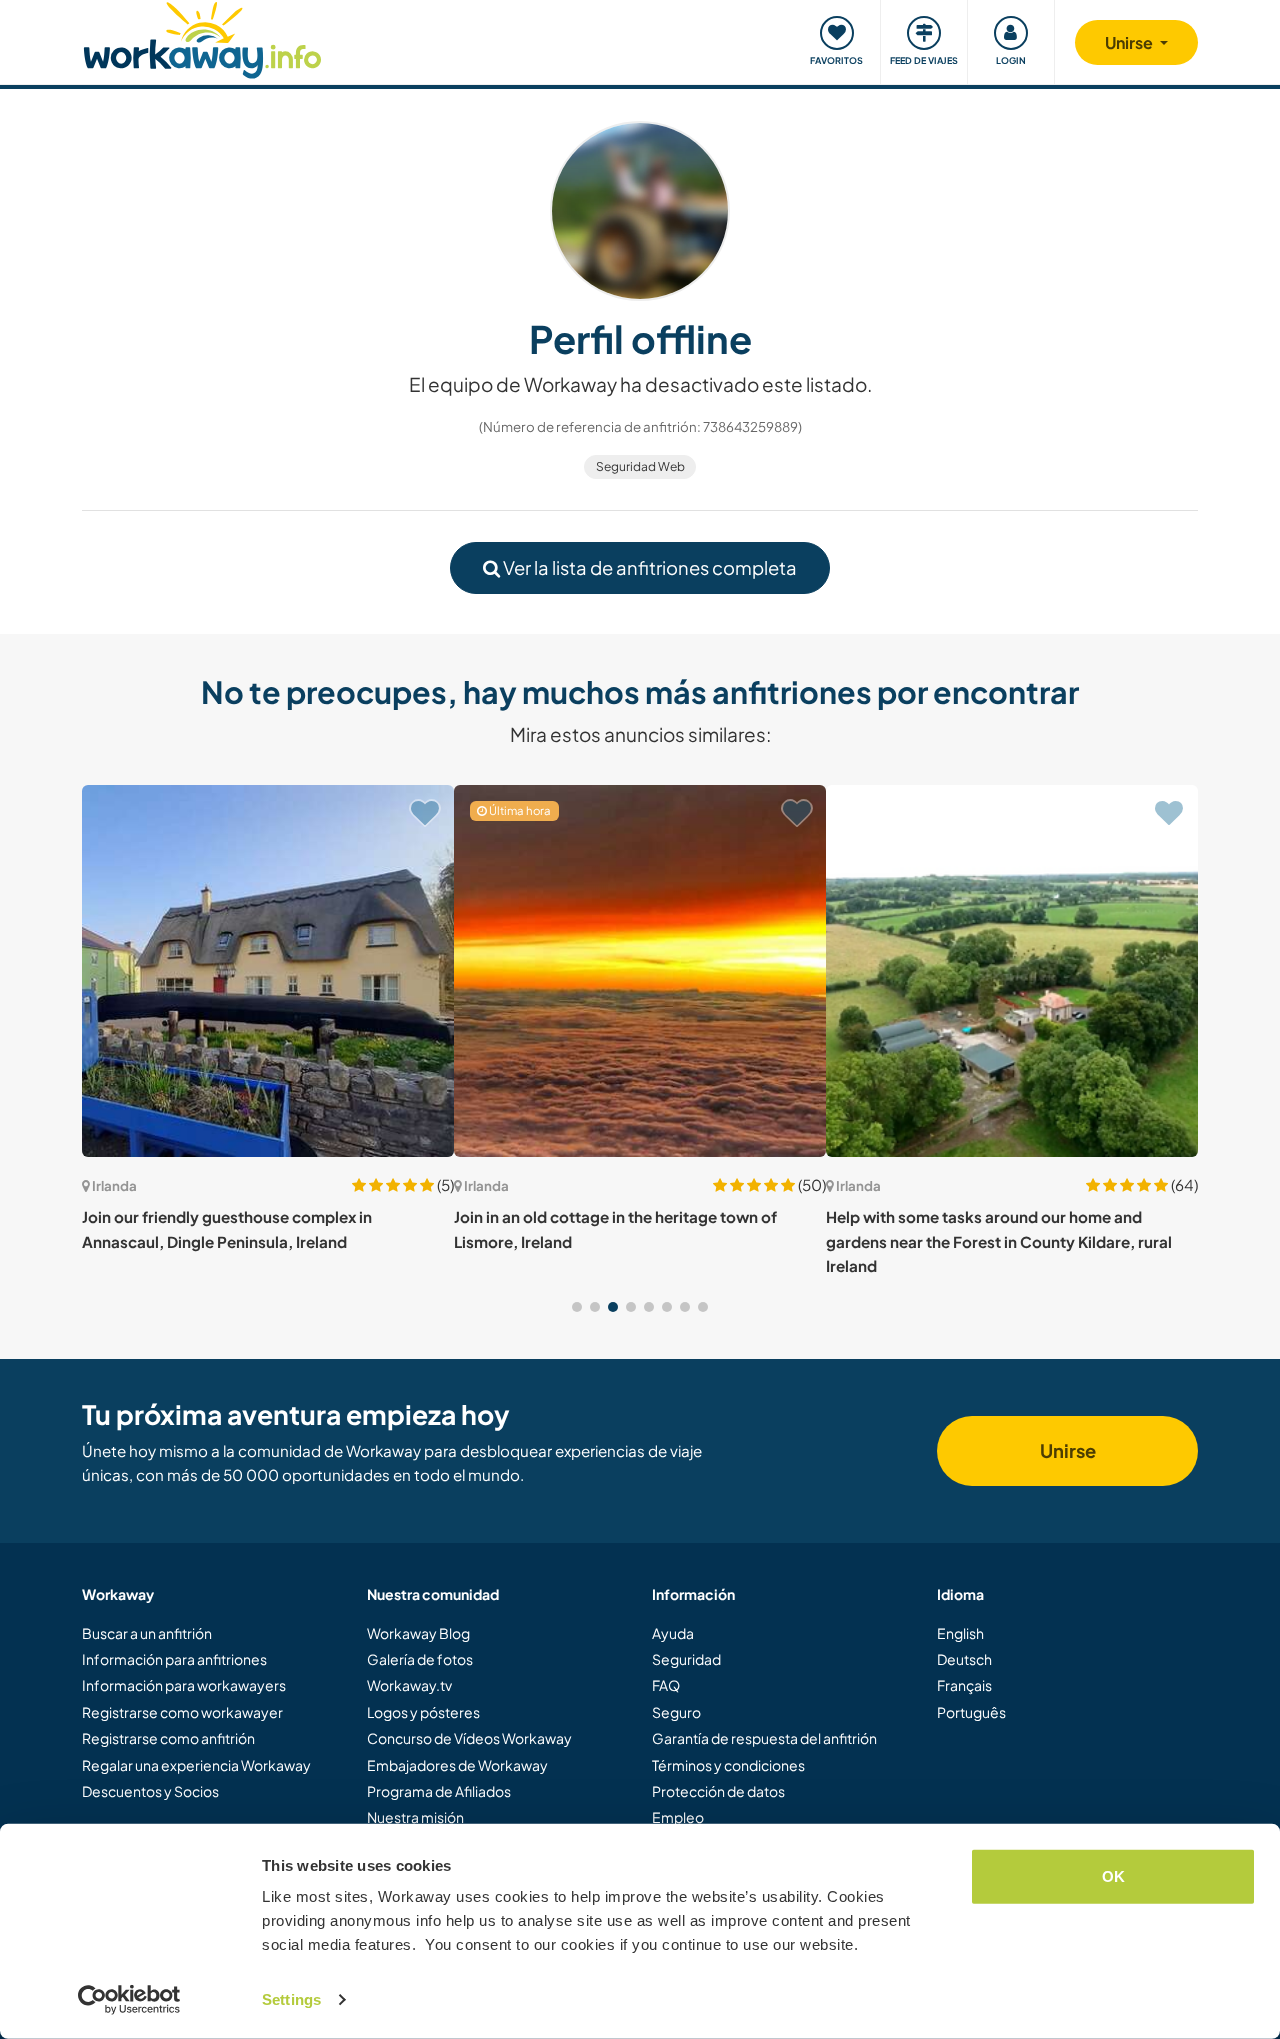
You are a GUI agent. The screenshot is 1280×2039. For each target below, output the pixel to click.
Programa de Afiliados (439, 1791)
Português (971, 1712)
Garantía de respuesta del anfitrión (764, 1738)
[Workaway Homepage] (202, 37)
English (960, 1633)
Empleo (678, 1817)
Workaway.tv (409, 1685)
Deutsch (964, 1659)
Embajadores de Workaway (457, 1765)
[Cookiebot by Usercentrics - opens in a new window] (129, 2000)
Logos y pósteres (423, 1712)
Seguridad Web (640, 466)
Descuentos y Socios (150, 1791)
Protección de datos (718, 1791)
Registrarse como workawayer (182, 1712)
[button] (577, 1307)
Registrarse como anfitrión (168, 1738)
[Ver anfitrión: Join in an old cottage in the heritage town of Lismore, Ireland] (640, 971)
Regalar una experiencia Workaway (196, 1765)
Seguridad (686, 1659)
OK (1113, 1876)
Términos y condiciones (728, 1765)
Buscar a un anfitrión (147, 1633)
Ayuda (673, 1633)
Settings (291, 1999)
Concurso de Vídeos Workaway (469, 1738)
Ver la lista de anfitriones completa (648, 567)
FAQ (666, 1685)
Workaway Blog (418, 1633)
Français (964, 1685)
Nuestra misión (415, 1817)
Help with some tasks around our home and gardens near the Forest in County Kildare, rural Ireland (999, 1241)
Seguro (676, 1712)
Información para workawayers (184, 1685)
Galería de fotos (420, 1659)
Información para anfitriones (174, 1659)
